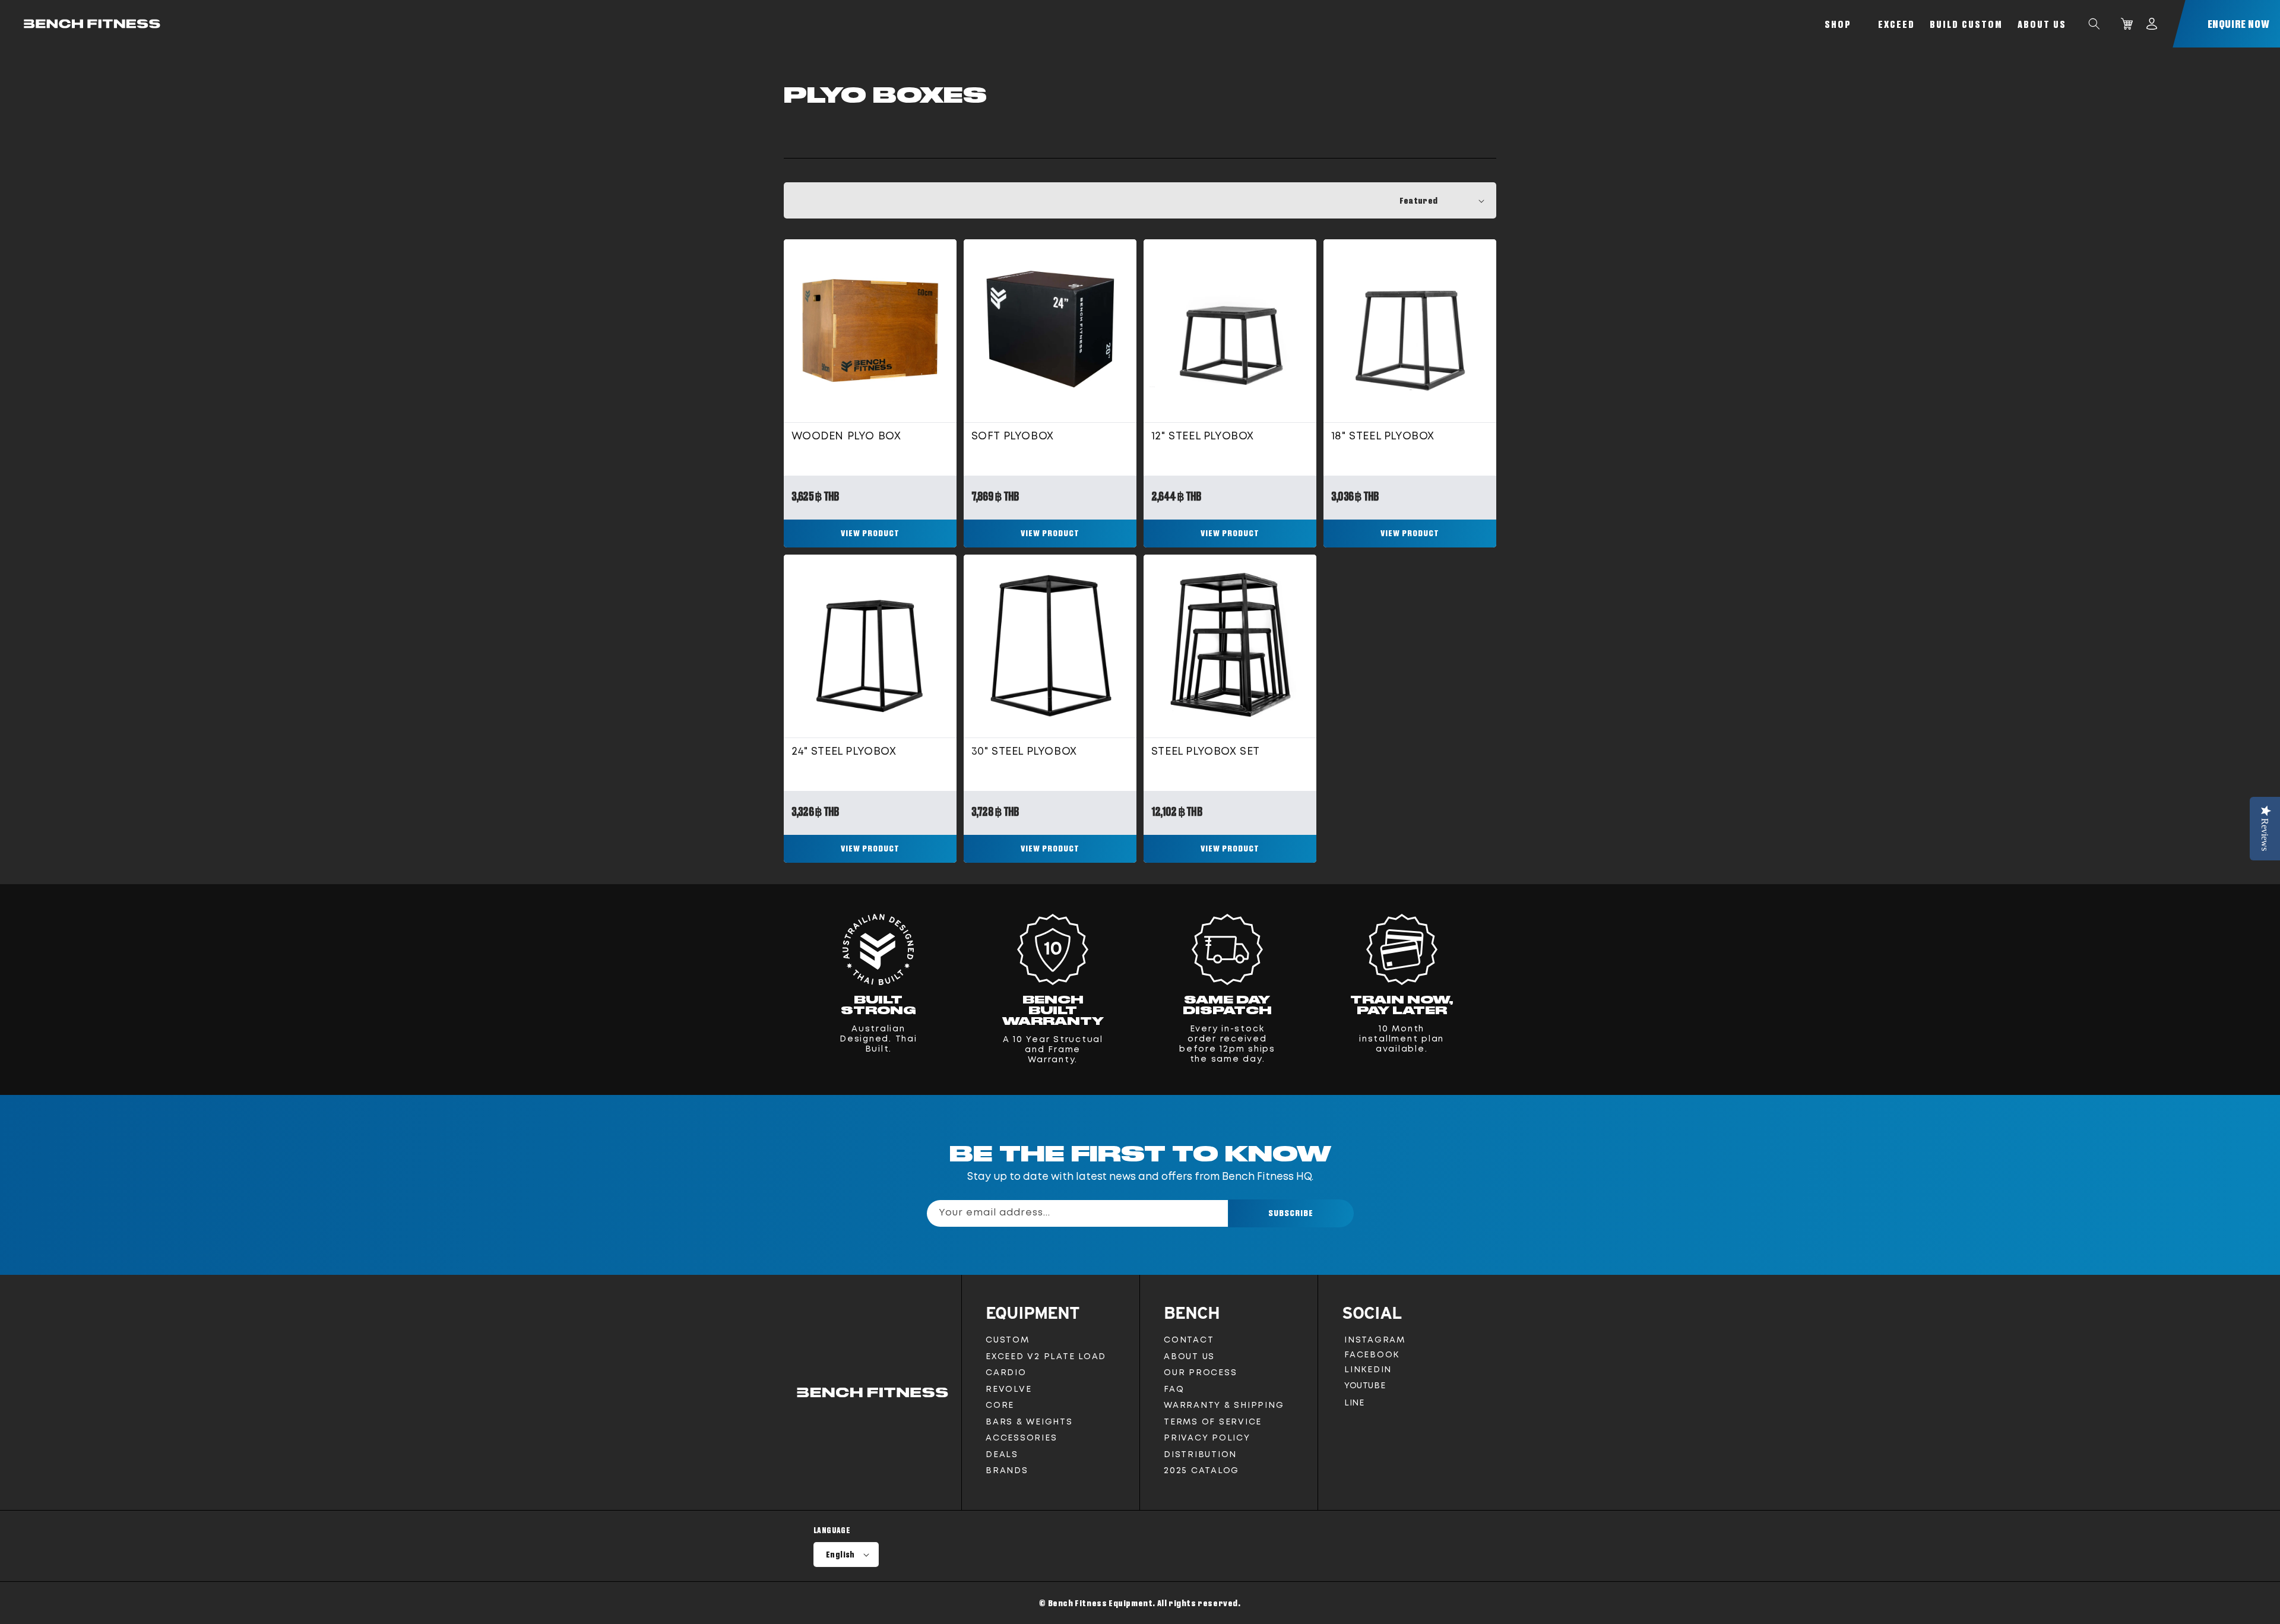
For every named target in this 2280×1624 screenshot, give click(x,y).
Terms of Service (1213, 1422)
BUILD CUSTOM (1966, 24)
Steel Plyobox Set (1206, 752)
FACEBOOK (1372, 1357)
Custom (1008, 1340)
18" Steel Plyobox (1383, 436)
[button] (2094, 24)
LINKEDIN (1370, 1372)
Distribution (1200, 1455)
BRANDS (1007, 1471)
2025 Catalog (1201, 1471)
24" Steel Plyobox (844, 752)
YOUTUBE (1364, 1389)
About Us (2042, 24)
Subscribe (1291, 1213)
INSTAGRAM (1375, 1342)
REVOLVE (1008, 1389)
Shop (1838, 24)
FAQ (1174, 1389)
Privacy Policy (1207, 1438)
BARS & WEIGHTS (1029, 1422)
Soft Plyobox (1013, 436)
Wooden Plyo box (846, 436)
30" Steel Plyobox (1024, 752)
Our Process (1200, 1373)
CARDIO (1006, 1373)
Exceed (1896, 24)
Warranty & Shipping (1224, 1405)
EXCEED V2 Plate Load (1046, 1357)
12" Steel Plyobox (1203, 436)
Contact (1189, 1340)
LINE (1354, 1406)
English (840, 1555)
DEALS (1002, 1455)
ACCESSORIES (1021, 1438)
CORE (1000, 1405)
